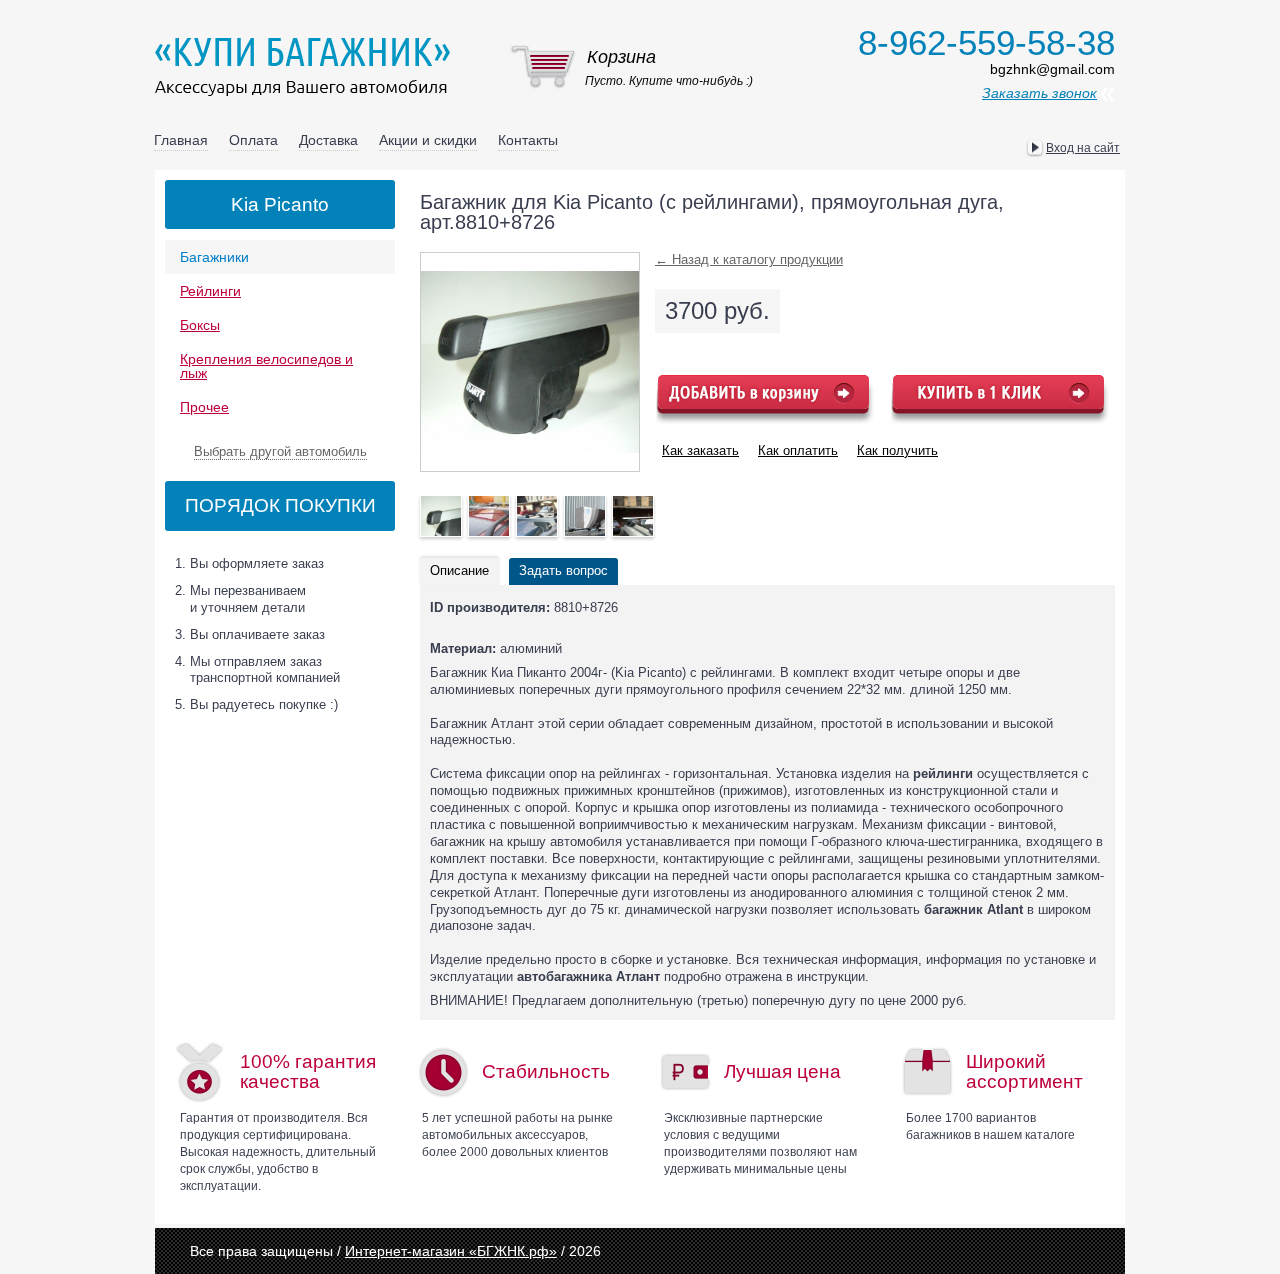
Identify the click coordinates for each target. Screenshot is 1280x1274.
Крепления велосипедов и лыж (266, 366)
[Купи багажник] (307, 66)
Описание (459, 570)
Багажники (214, 257)
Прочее (204, 407)
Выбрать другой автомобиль (280, 451)
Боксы (200, 325)
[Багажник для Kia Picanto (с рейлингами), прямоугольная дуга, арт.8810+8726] (441, 516)
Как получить (897, 450)
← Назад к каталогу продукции (749, 259)
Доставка (328, 140)
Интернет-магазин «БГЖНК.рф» (451, 1251)
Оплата (253, 140)
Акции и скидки (428, 140)
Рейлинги (210, 291)
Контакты (528, 140)
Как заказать (700, 450)
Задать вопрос (563, 570)
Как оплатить (798, 450)
